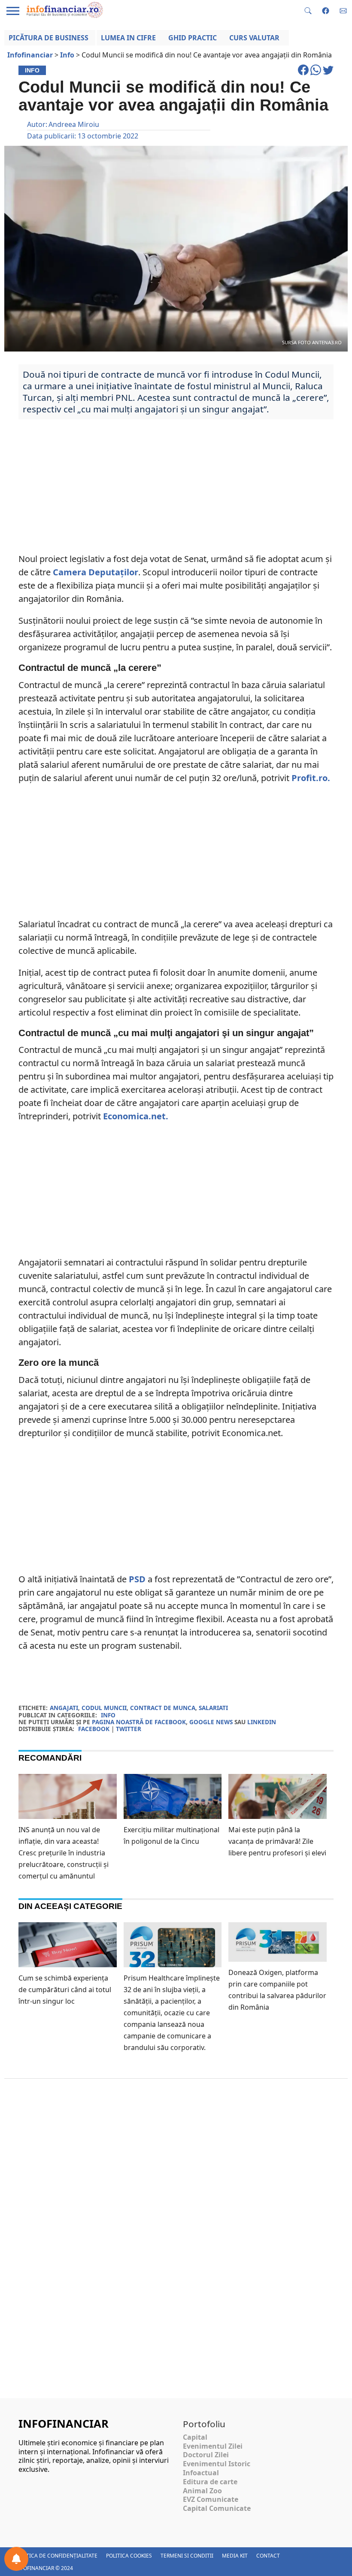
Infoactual (201, 2473)
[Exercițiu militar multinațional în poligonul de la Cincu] (173, 1804)
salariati (213, 1708)
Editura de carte (210, 2482)
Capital (195, 2437)
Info (108, 1715)
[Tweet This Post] (328, 74)
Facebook (94, 1729)
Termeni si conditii (187, 2556)
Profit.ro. (311, 778)
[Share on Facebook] (304, 74)
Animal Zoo (202, 2491)
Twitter (129, 1729)
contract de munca (163, 1708)
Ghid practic (193, 38)
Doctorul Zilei (206, 2455)
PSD (137, 1579)
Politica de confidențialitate (56, 2556)
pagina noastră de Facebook (139, 1722)
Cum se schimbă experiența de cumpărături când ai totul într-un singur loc (65, 1990)
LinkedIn (262, 1722)
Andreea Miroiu (74, 124)
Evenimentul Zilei (213, 2446)
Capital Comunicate (217, 2508)
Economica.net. (136, 1116)
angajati (64, 1708)
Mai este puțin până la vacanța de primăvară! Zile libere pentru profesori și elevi (277, 1841)
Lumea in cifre (128, 38)
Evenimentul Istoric (217, 2464)
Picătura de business (49, 38)
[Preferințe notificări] (16, 2559)
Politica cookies (129, 2556)
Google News (211, 1722)
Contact (268, 2556)
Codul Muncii (104, 1708)
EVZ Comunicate (211, 2499)
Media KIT (235, 2556)
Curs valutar (254, 38)
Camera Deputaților (96, 572)
